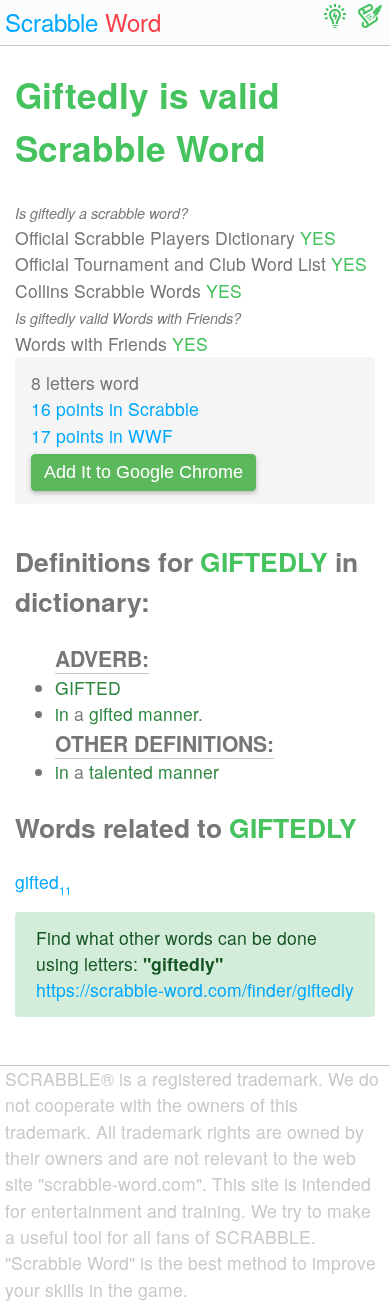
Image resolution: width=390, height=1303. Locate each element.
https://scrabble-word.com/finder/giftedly (195, 989)
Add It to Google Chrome (143, 472)
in (62, 713)
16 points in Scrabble (115, 408)
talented (121, 771)
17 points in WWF (102, 435)
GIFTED (88, 687)
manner (168, 713)
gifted (111, 713)
